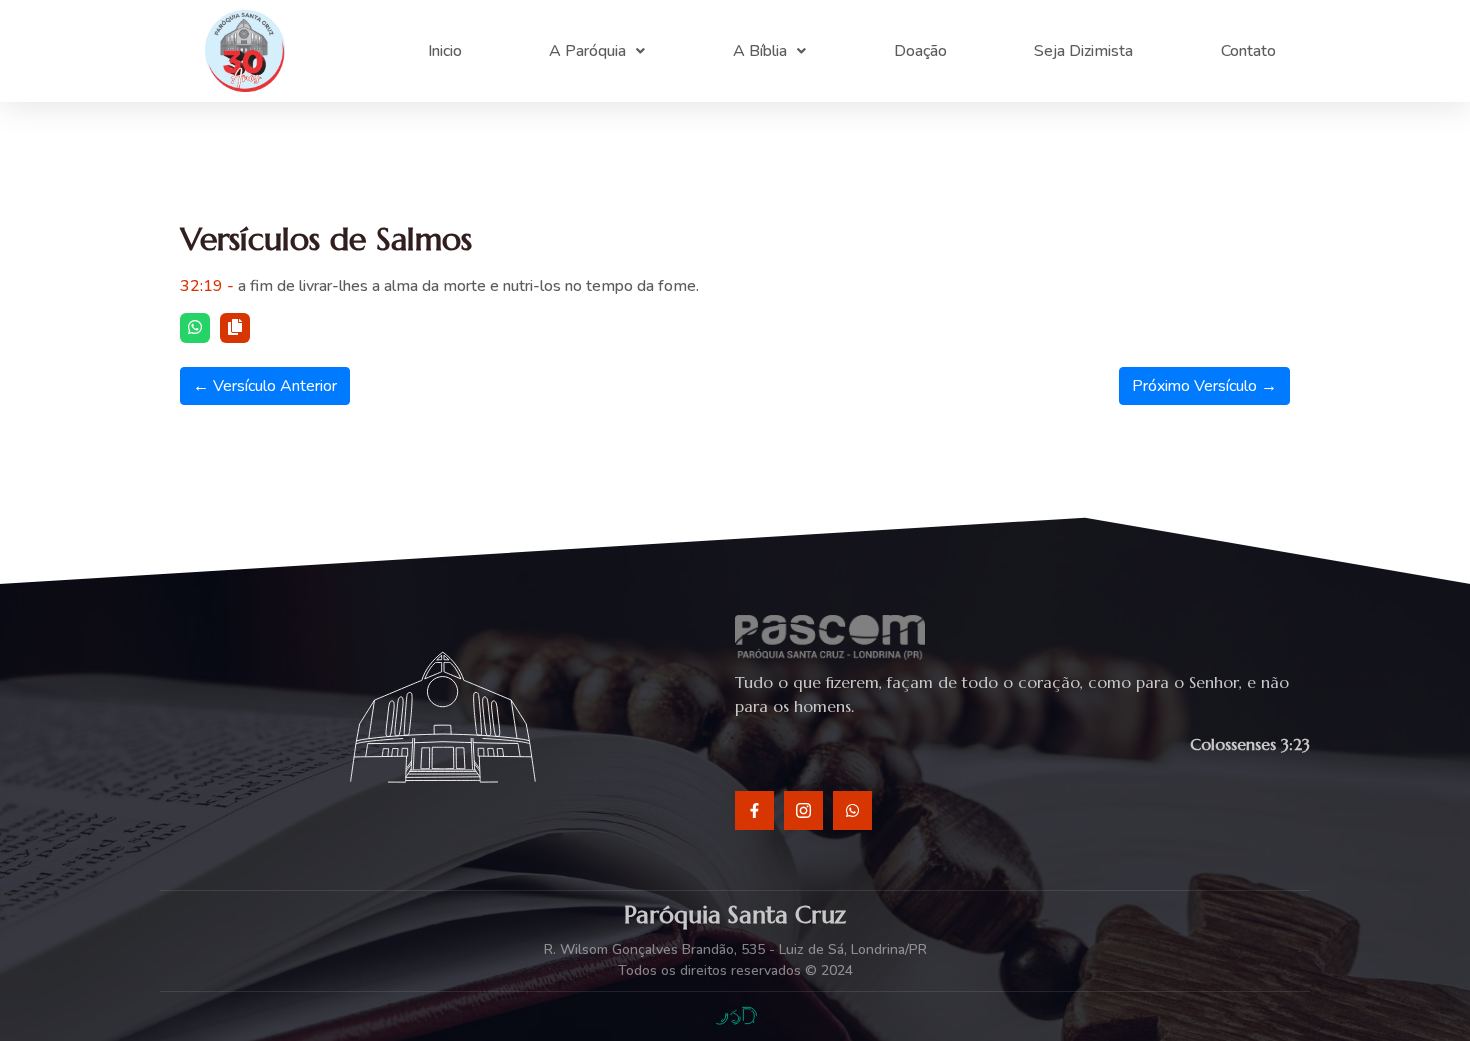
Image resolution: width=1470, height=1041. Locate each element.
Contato (1248, 51)
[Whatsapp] (852, 810)
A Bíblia (760, 51)
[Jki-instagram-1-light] (803, 810)
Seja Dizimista (1083, 51)
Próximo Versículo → (1204, 386)
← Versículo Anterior (265, 386)
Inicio (445, 51)
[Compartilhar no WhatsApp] (195, 328)
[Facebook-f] (754, 810)
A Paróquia (587, 51)
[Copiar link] (235, 328)
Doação (920, 51)
